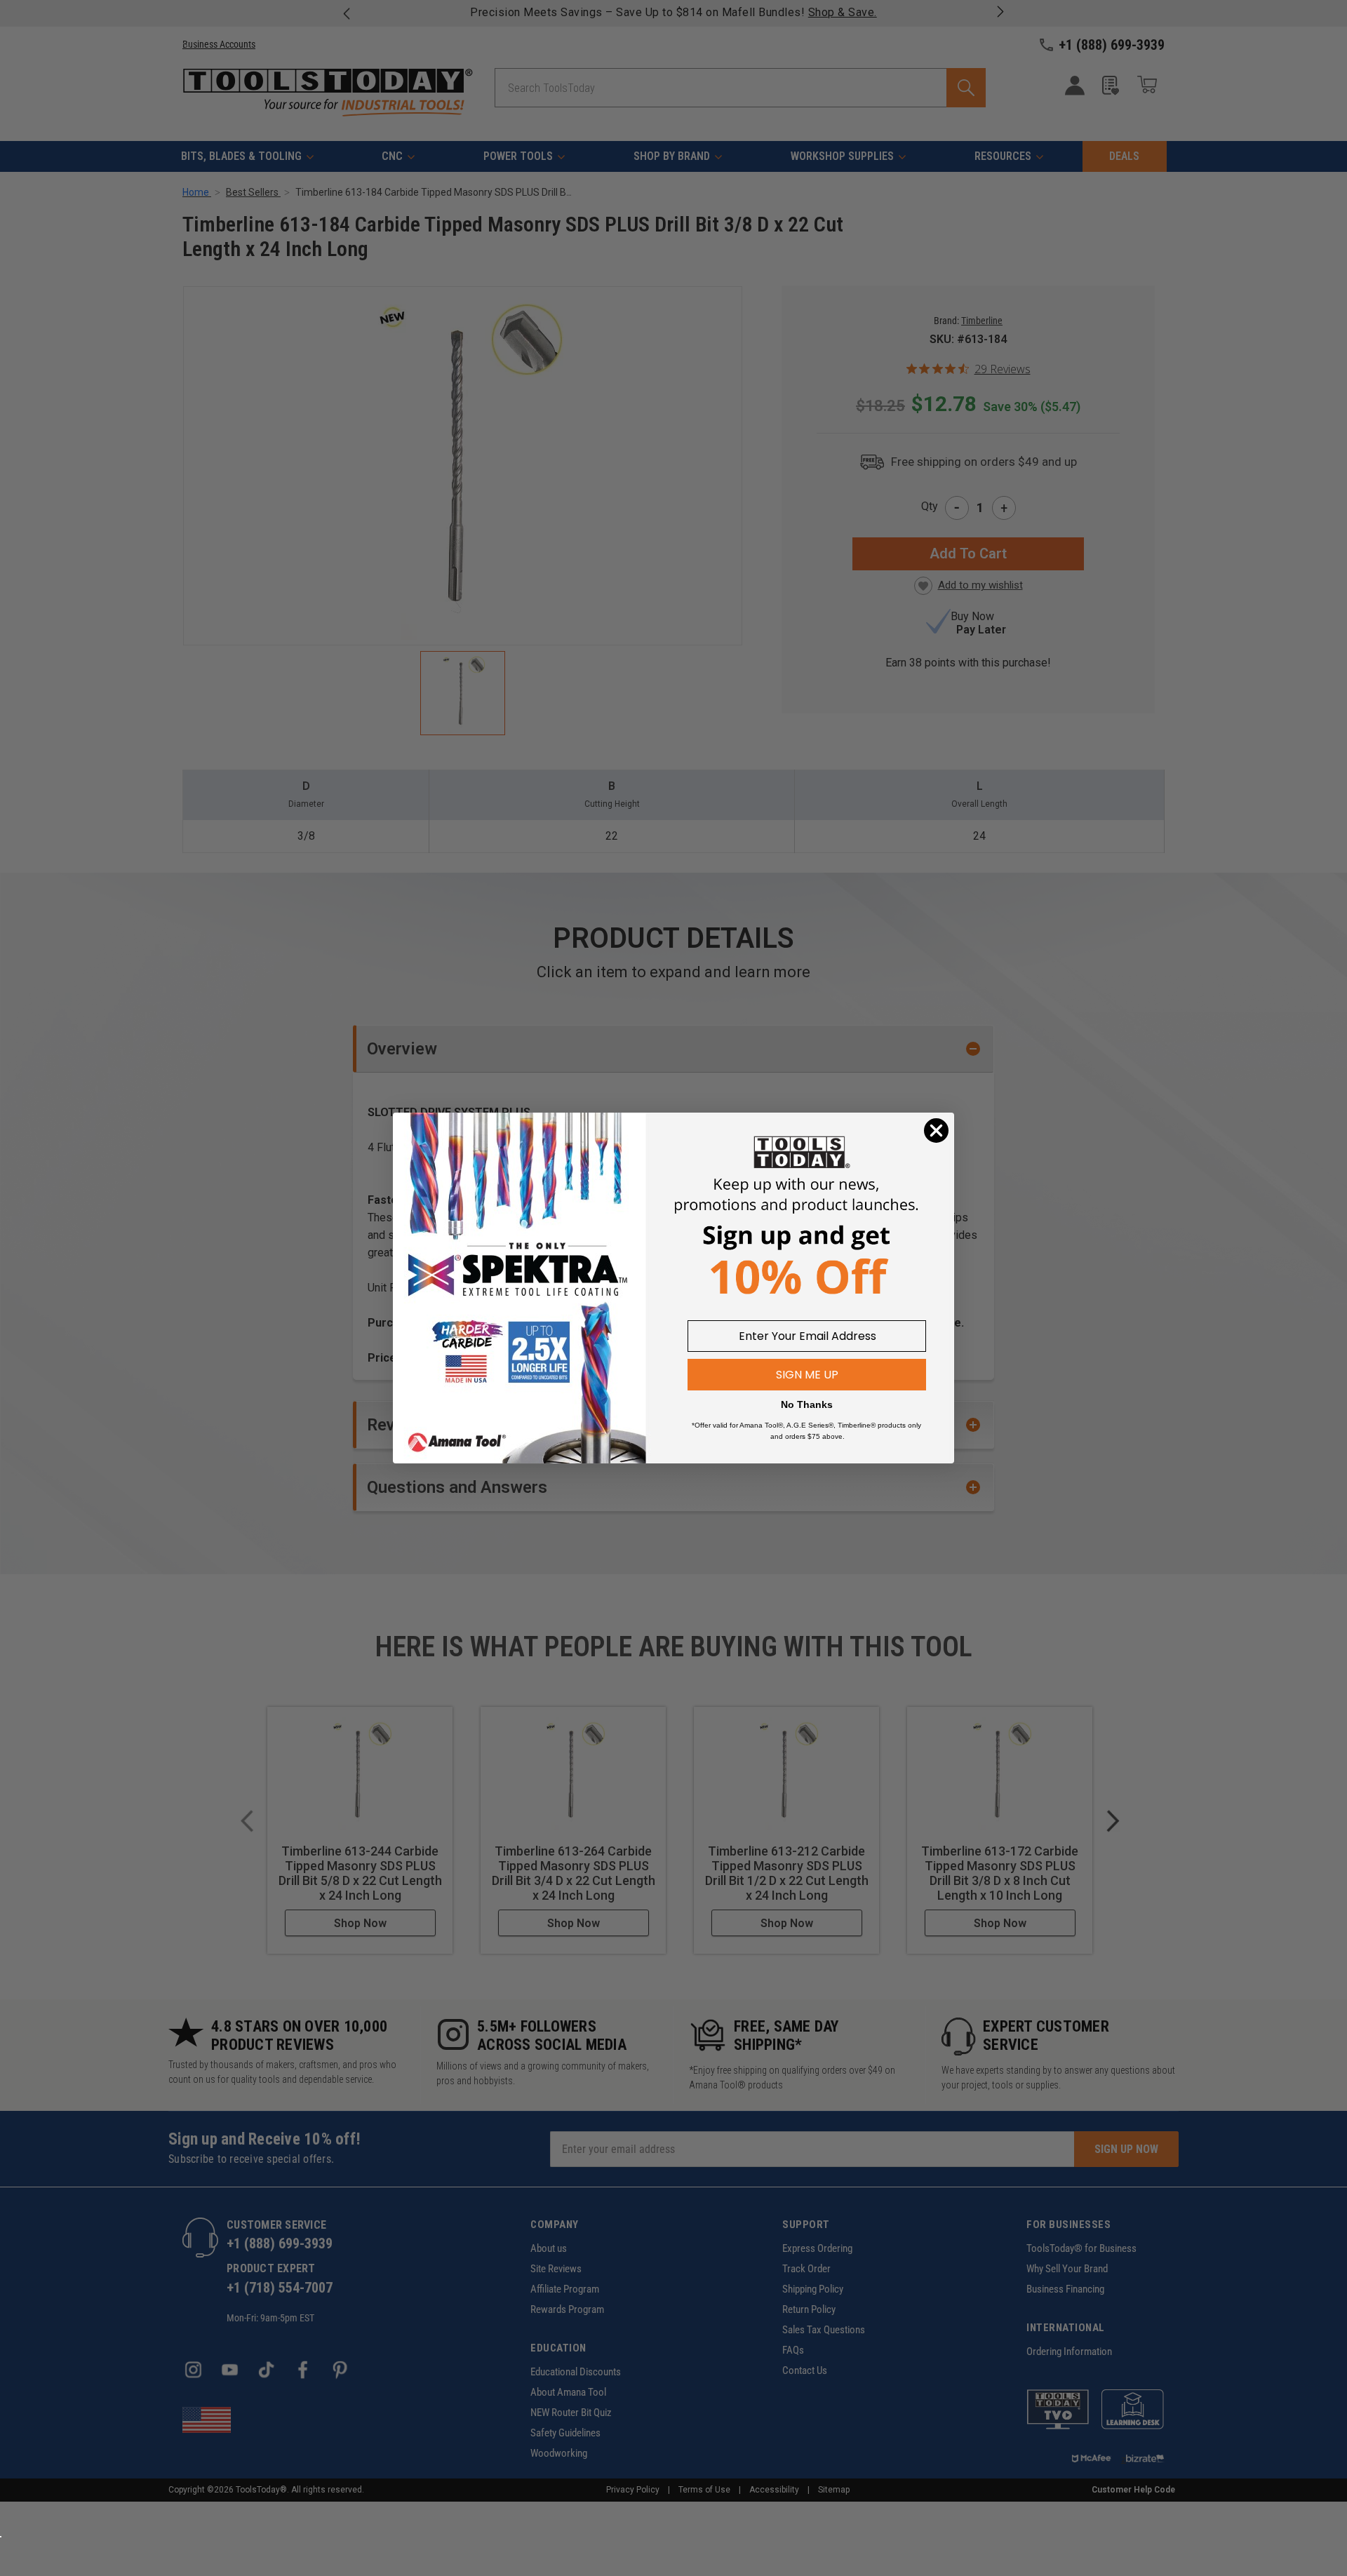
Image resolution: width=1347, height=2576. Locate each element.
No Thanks (807, 1404)
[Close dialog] (936, 1131)
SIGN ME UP (807, 1375)
